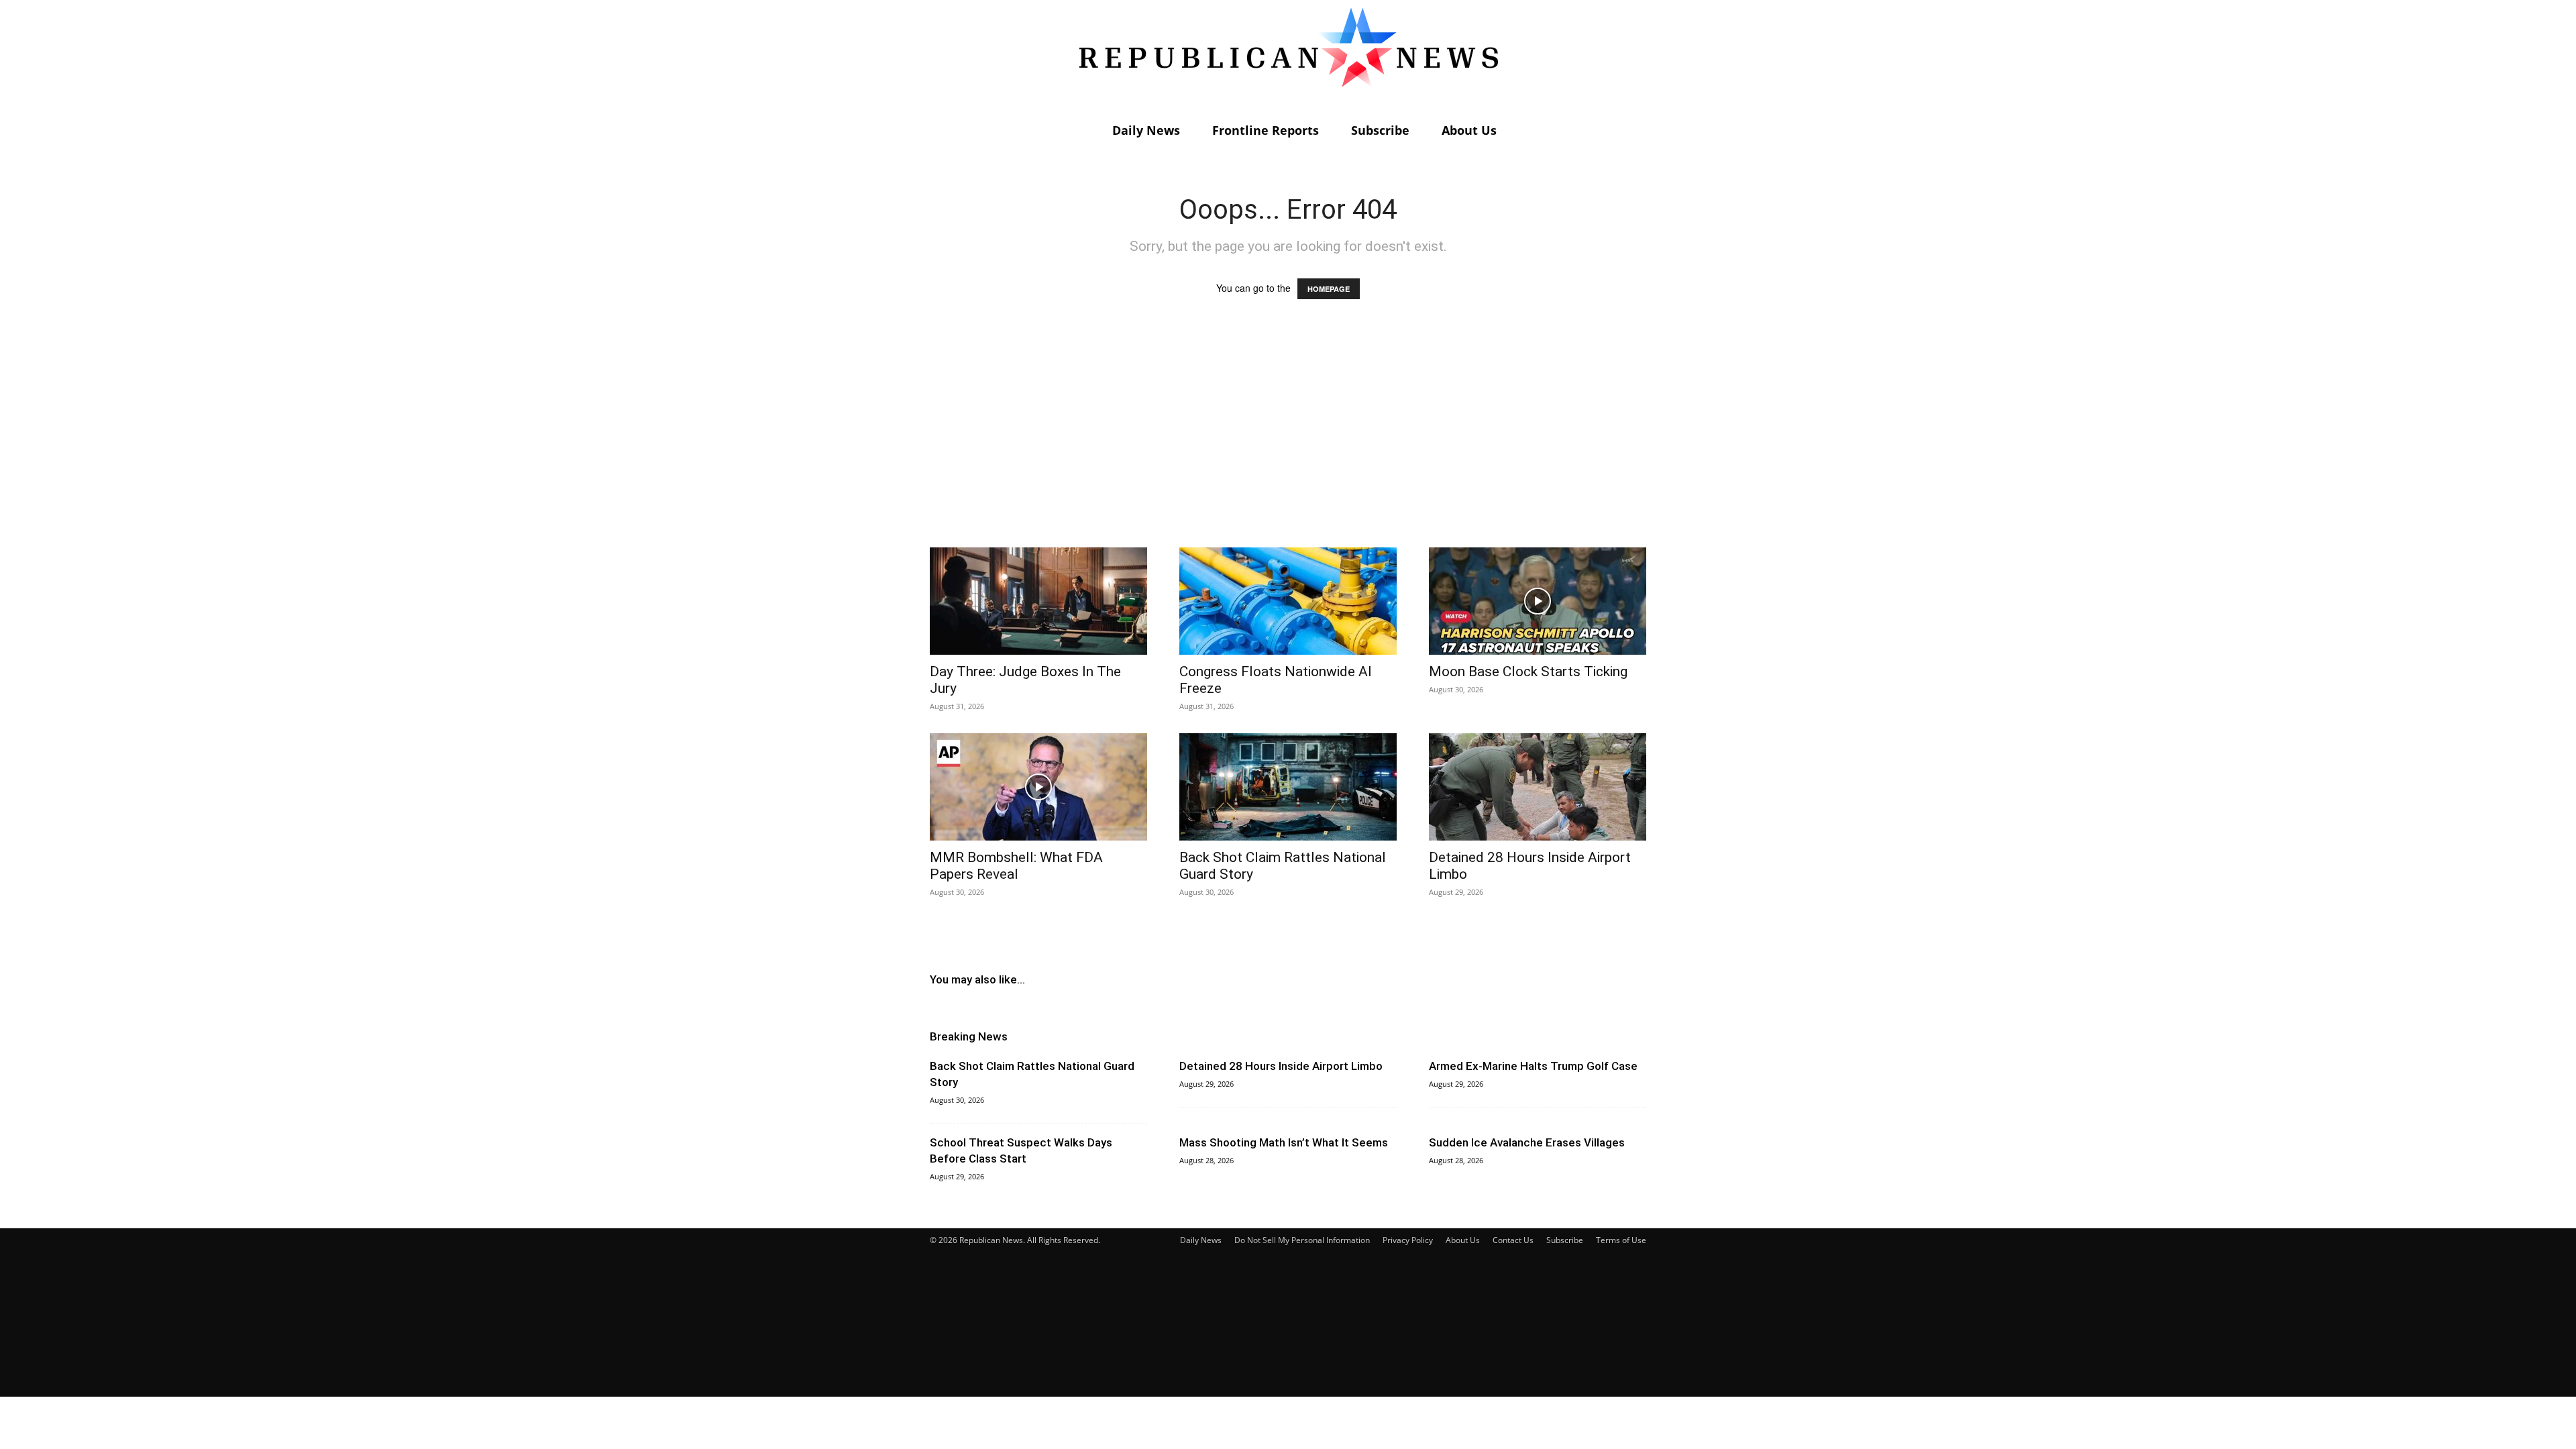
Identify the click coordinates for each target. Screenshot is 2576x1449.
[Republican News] (1288, 57)
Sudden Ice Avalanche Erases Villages (1527, 1142)
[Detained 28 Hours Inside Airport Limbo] (1538, 787)
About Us (1469, 130)
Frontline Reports (1266, 130)
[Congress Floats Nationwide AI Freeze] (1288, 601)
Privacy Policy (1408, 1240)
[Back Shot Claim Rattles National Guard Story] (1288, 787)
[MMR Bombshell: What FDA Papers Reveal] (1038, 787)
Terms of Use (1621, 1240)
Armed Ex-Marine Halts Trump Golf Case (1533, 1066)
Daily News (1146, 130)
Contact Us (1513, 1240)
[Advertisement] (1288, 436)
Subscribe (1380, 130)
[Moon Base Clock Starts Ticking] (1538, 601)
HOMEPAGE (1329, 289)
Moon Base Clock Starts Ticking (1528, 672)
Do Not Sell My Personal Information (1302, 1240)
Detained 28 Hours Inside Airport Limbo (1281, 1066)
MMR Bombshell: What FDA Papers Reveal (1016, 866)
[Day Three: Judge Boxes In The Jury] (1038, 601)
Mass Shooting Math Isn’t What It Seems (1284, 1142)
